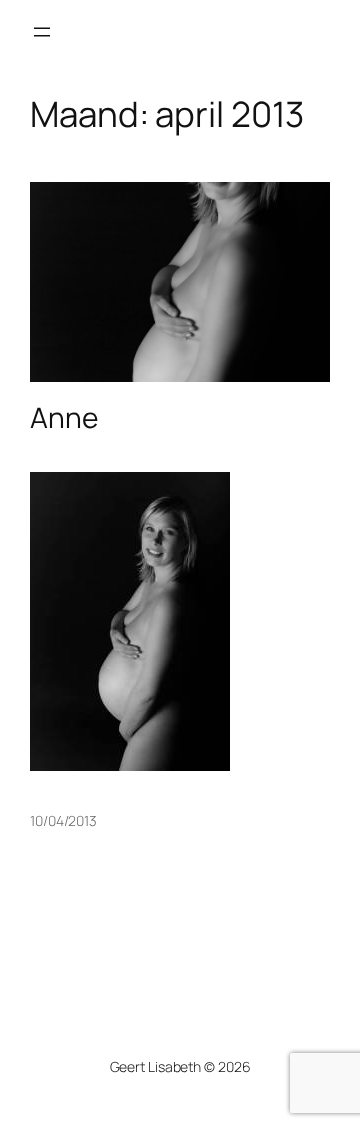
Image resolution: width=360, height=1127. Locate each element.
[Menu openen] (42, 32)
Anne (64, 418)
